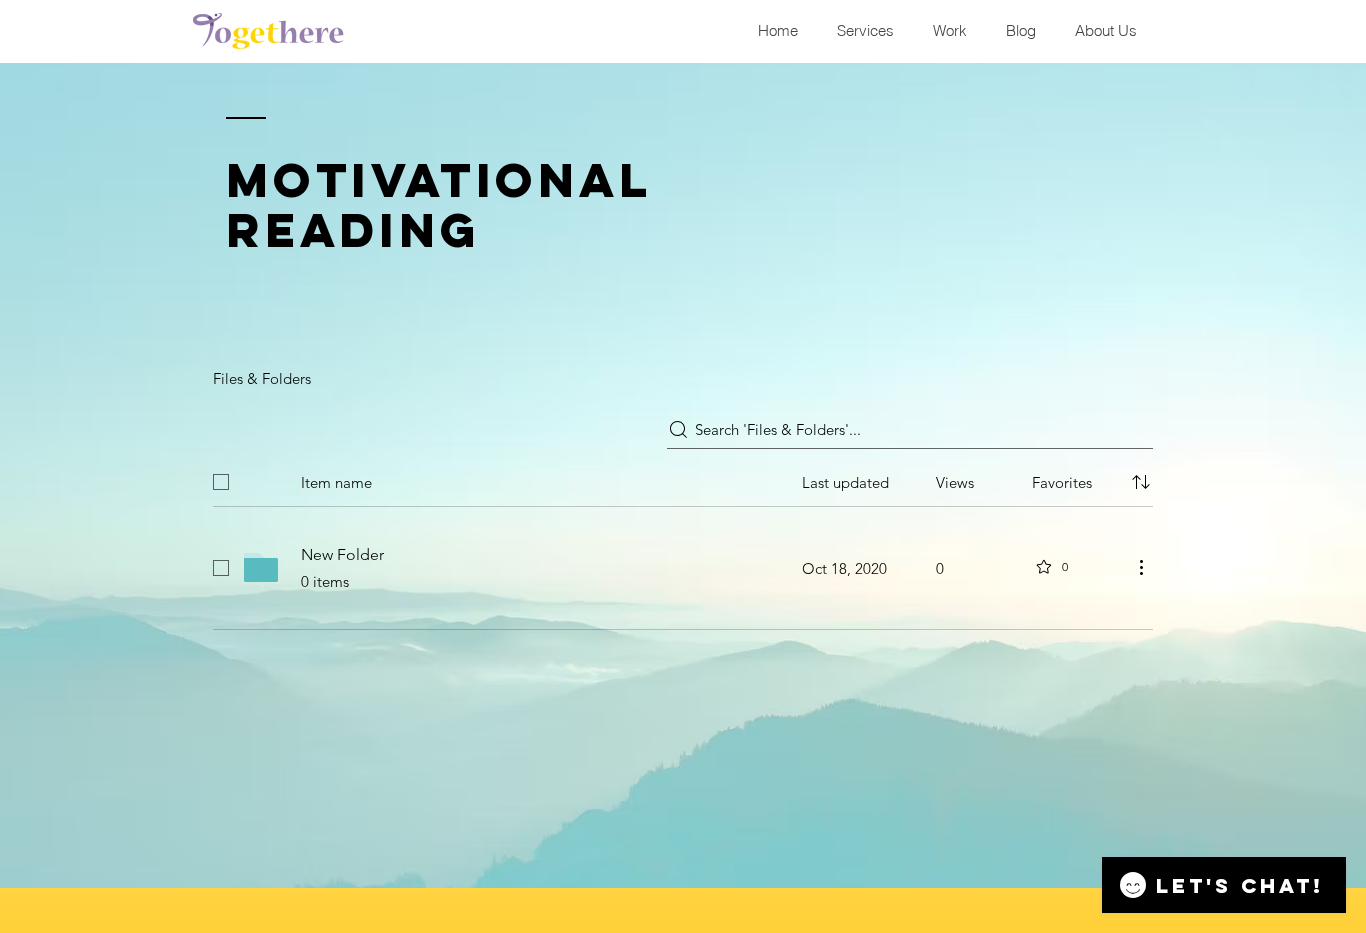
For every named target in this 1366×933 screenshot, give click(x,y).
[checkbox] (221, 482)
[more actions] (1141, 567)
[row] (683, 478)
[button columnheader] (1141, 482)
